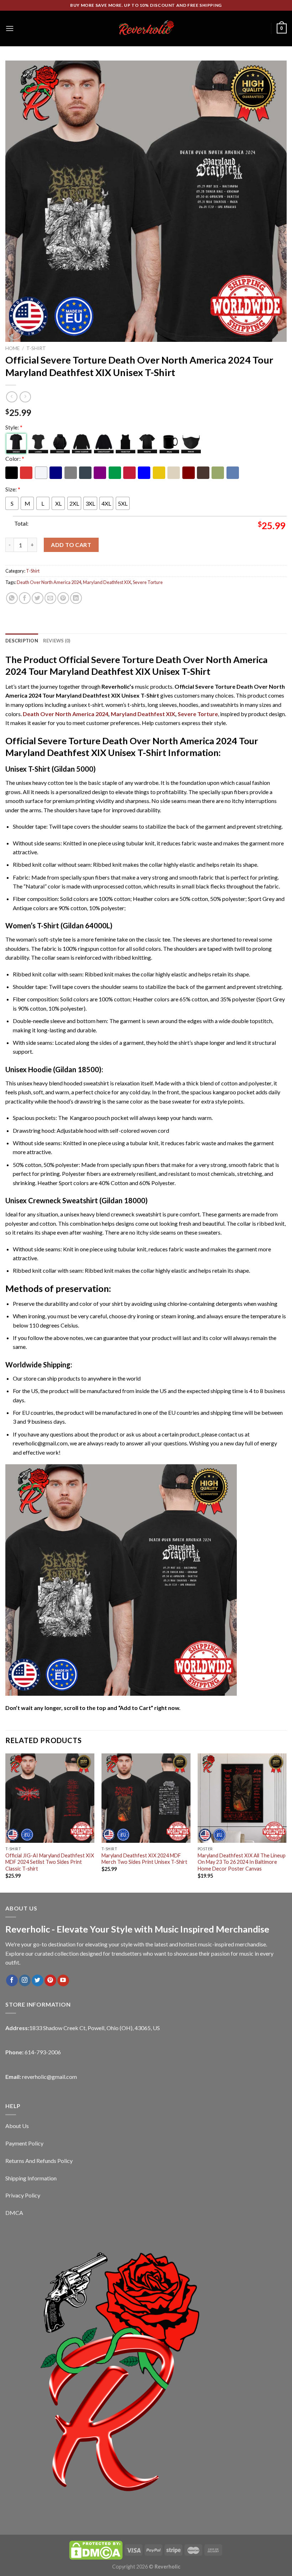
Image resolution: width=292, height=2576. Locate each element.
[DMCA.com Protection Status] (96, 2549)
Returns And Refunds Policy (39, 2161)
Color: (15, 458)
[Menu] (10, 28)
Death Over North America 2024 (49, 582)
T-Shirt (36, 348)
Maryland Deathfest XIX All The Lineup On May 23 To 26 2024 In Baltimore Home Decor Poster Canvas (242, 1862)
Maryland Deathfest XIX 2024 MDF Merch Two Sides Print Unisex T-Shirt (144, 1859)
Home (12, 348)
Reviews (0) (57, 641)
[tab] (22, 641)
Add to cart (71, 545)
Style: (14, 427)
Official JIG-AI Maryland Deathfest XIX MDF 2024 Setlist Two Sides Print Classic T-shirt (50, 1862)
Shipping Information (31, 2178)
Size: (13, 489)
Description (22, 641)
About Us (17, 2126)
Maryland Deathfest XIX (107, 582)
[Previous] (6, 1822)
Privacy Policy (23, 2195)
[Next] (286, 1822)
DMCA (14, 2213)
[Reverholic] (146, 28)
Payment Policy (24, 2143)
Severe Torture (148, 582)
